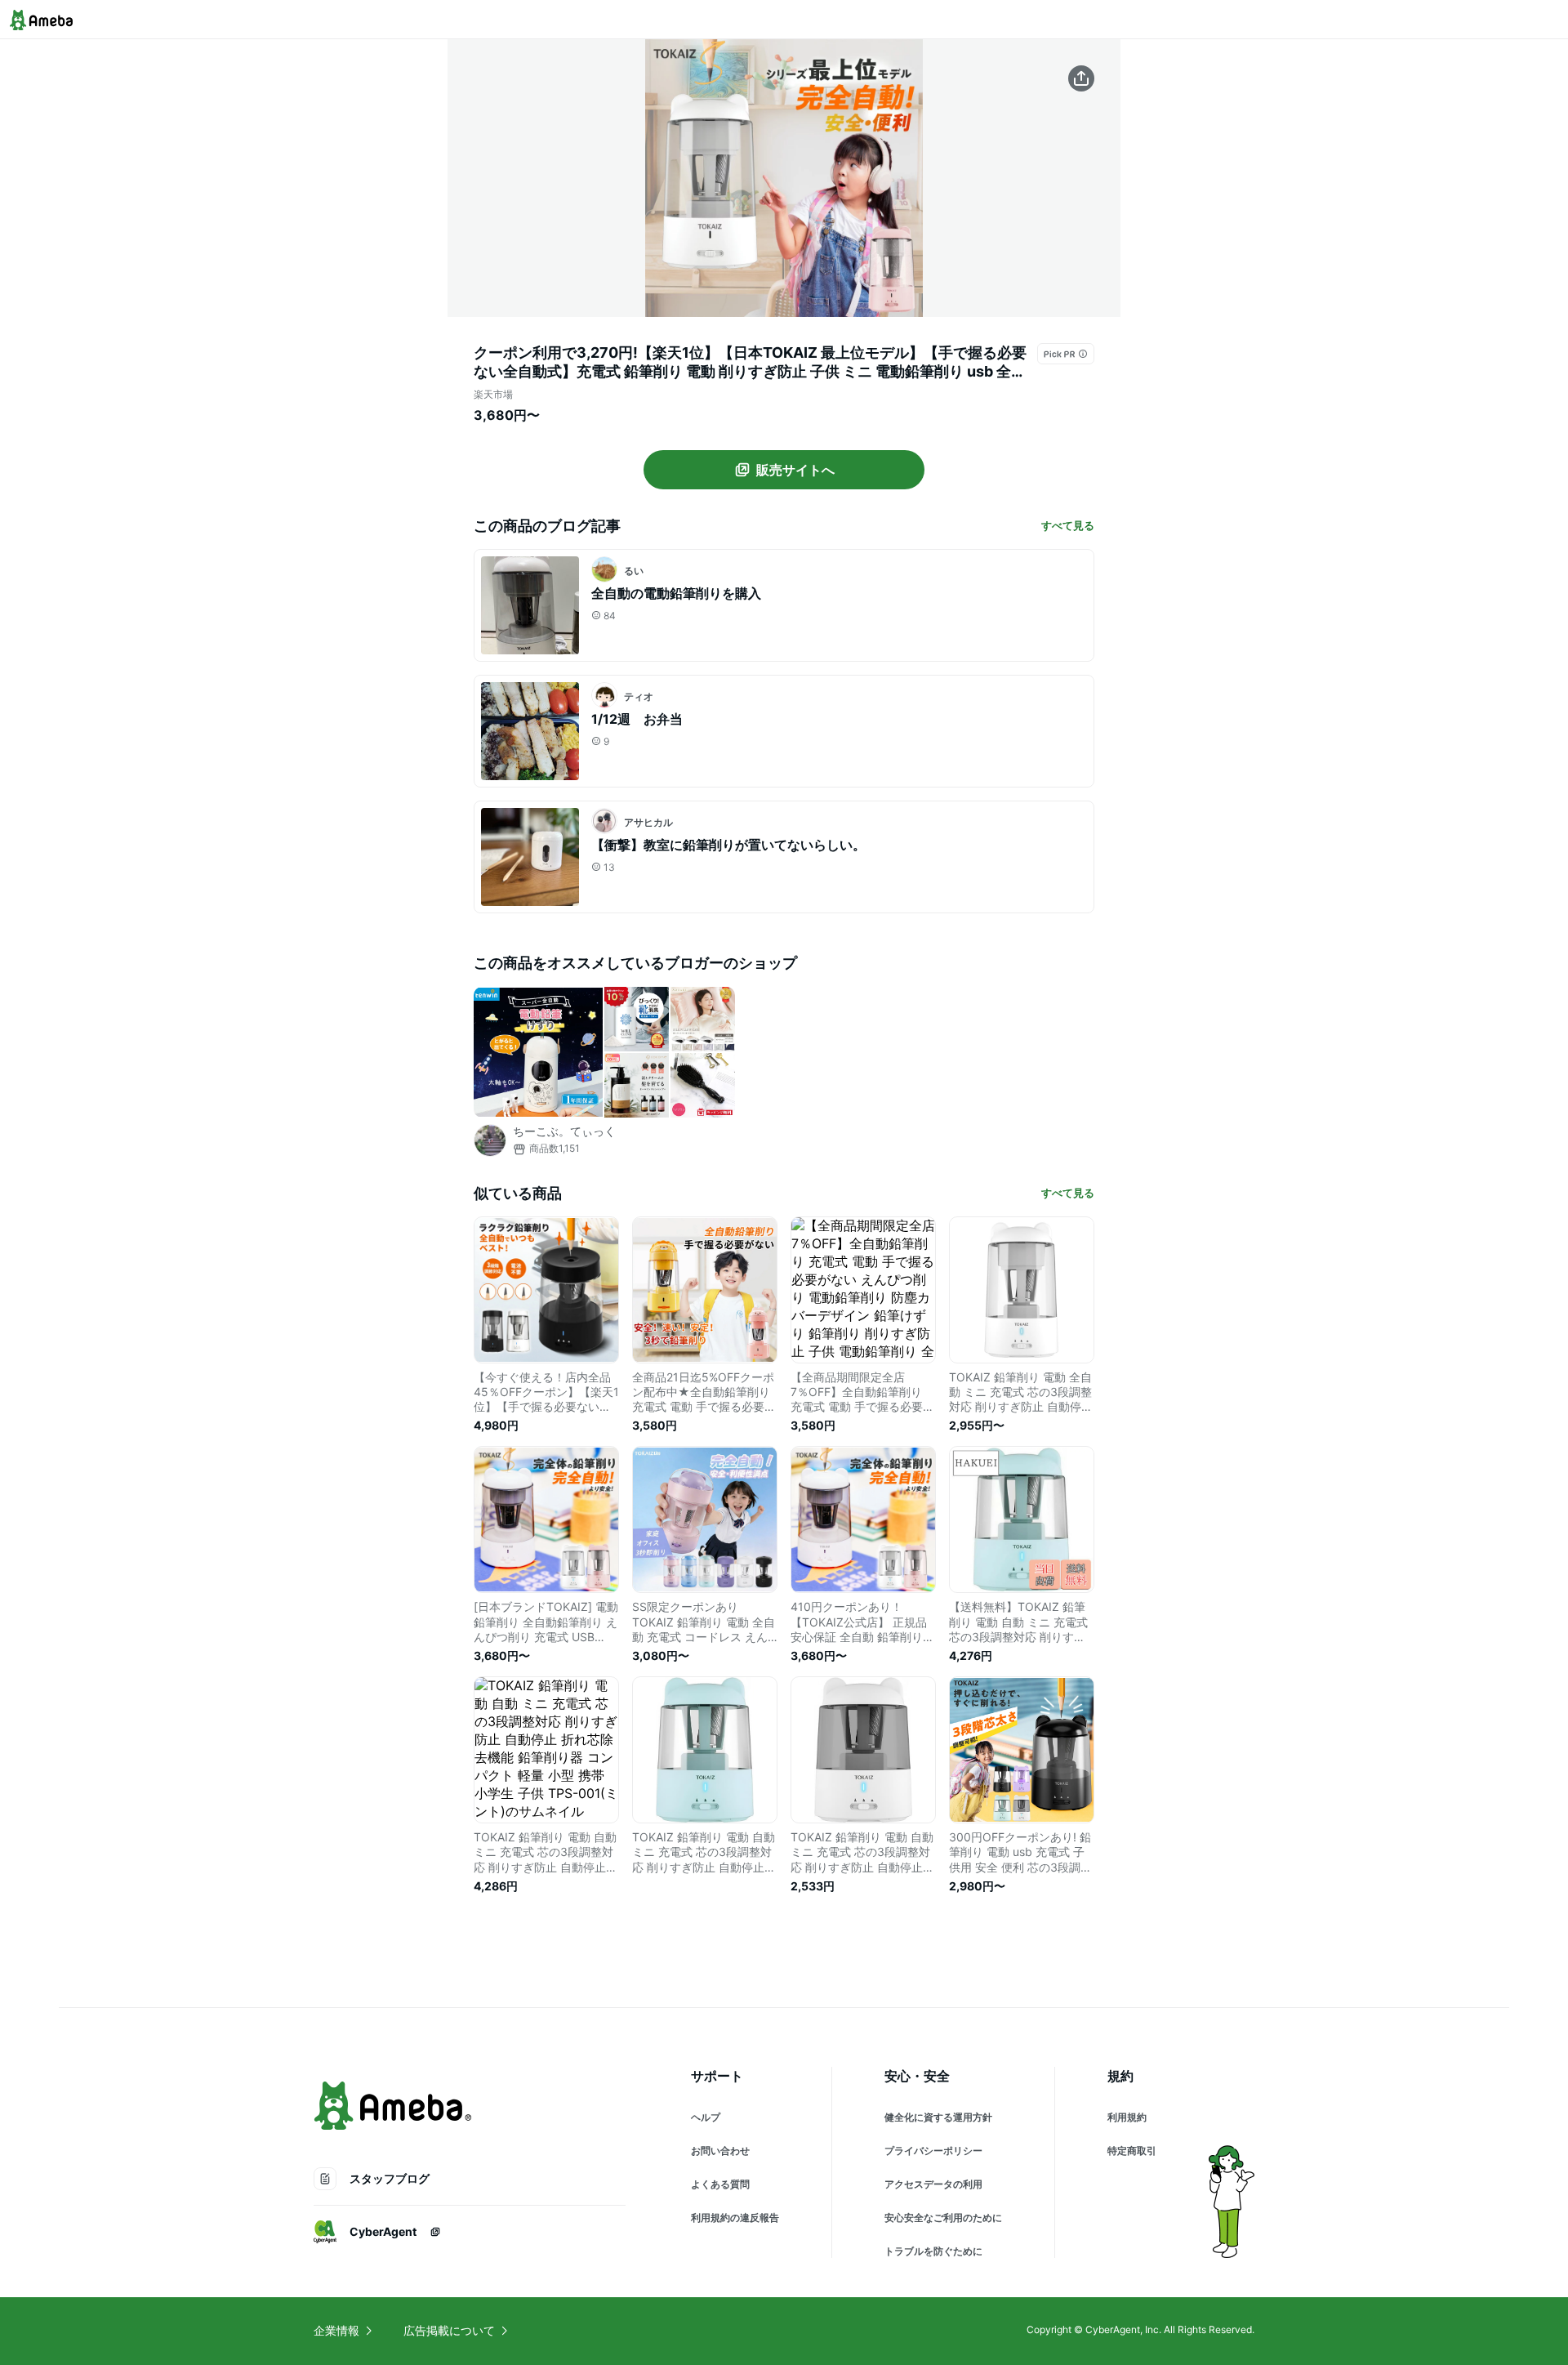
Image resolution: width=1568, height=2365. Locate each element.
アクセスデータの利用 (933, 2184)
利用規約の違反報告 (735, 2218)
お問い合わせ (720, 2151)
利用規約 (1127, 2117)
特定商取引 (1132, 2151)
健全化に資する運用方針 (938, 2117)
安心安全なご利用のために (943, 2218)
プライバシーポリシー (933, 2151)
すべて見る (1068, 525)
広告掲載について (449, 2330)
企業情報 (336, 2330)
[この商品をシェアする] (1081, 78)
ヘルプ (706, 2117)
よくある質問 (720, 2184)
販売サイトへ (795, 470)
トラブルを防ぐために (933, 2251)
